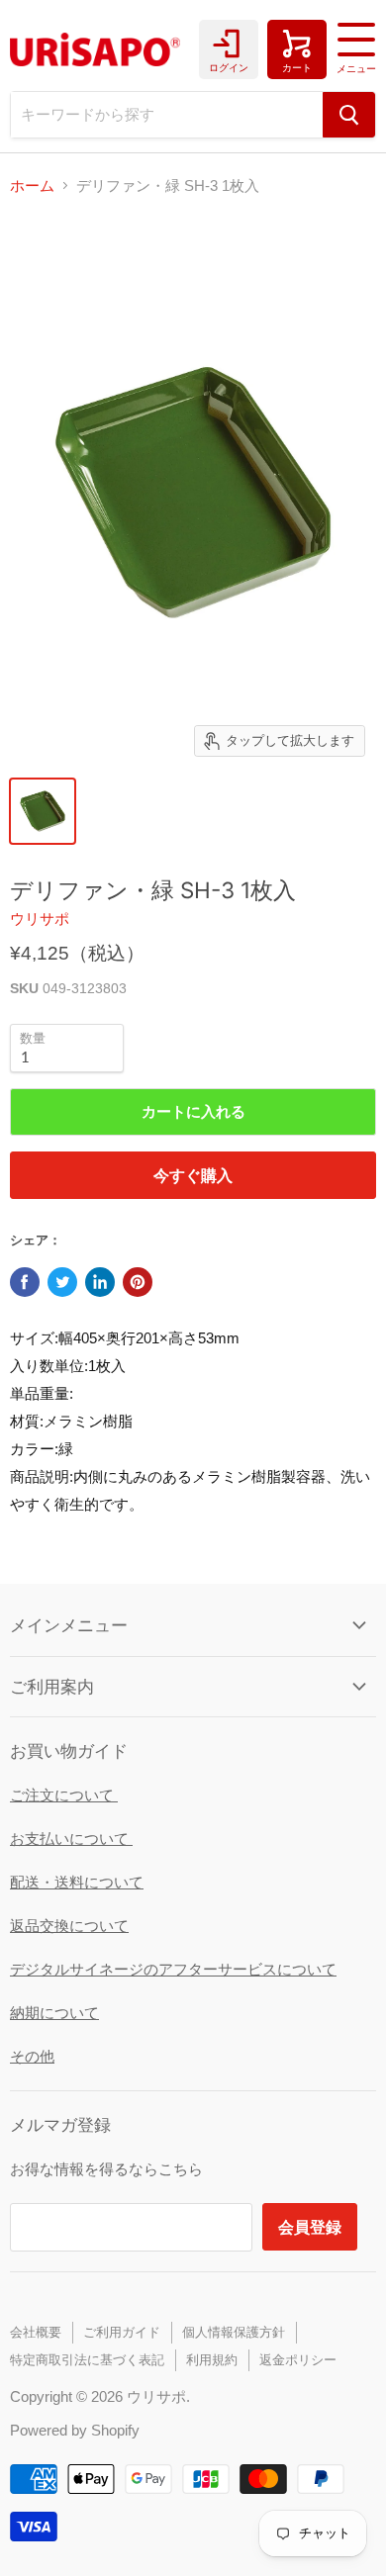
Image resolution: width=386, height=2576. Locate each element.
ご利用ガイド (122, 2332)
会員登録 (310, 2226)
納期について (54, 2013)
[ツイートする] (62, 1282)
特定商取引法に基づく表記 (87, 2360)
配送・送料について (77, 1882)
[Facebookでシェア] (25, 1282)
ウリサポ (40, 919)
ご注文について (64, 1795)
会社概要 (36, 2332)
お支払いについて (71, 1839)
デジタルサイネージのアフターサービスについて (173, 1969)
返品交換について (69, 1926)
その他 (32, 2056)
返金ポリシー (298, 2360)
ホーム (32, 185)
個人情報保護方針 (234, 2332)
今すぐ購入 (193, 1175)
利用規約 (212, 2360)
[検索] (349, 115)
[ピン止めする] (138, 1282)
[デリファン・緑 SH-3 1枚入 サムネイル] (43, 811)
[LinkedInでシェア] (100, 1282)
